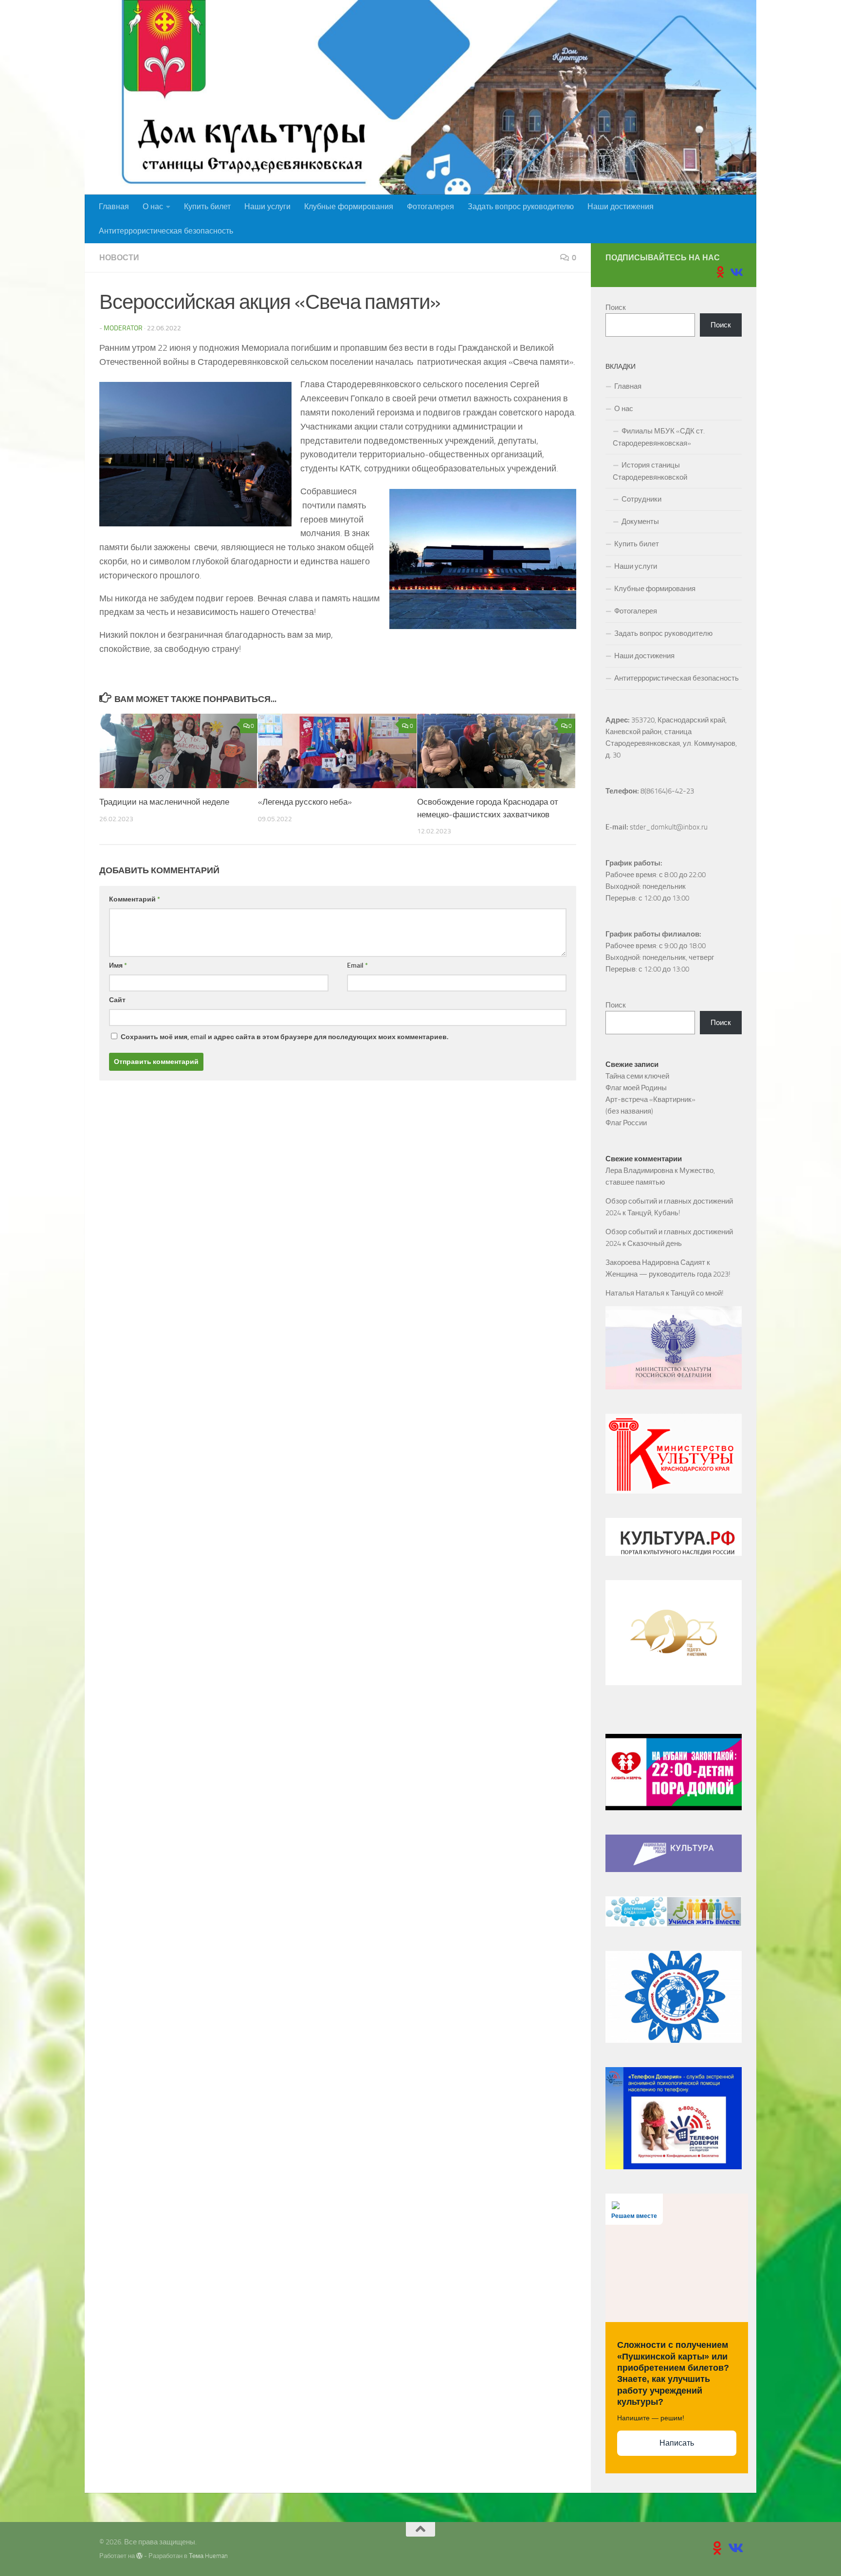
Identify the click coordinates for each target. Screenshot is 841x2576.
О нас (153, 207)
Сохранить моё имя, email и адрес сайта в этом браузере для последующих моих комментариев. (284, 1037)
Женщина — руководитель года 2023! (668, 1274)
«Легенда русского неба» (305, 802)
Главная (114, 207)
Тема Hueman (208, 2556)
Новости (119, 258)
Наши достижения (621, 207)
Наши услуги (267, 207)
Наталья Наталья (635, 1293)
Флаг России (626, 1123)
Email (357, 965)
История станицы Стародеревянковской (650, 471)
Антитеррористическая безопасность (166, 231)
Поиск (616, 307)
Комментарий (135, 899)
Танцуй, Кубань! (654, 1213)
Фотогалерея (430, 207)
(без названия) (629, 1111)
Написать (677, 2443)
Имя (118, 965)
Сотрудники (641, 499)
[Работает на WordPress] (139, 2556)
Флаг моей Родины (636, 1088)
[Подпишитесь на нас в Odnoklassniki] (720, 272)
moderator (123, 328)
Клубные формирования (349, 207)
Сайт (117, 1000)
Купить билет (207, 207)
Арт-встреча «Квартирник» (650, 1099)
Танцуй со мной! (697, 1293)
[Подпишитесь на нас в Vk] (736, 272)
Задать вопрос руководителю (521, 207)
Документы (640, 522)
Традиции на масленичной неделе (164, 802)
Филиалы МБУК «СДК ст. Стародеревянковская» (659, 437)
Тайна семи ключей (637, 1076)
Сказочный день (655, 1243)
